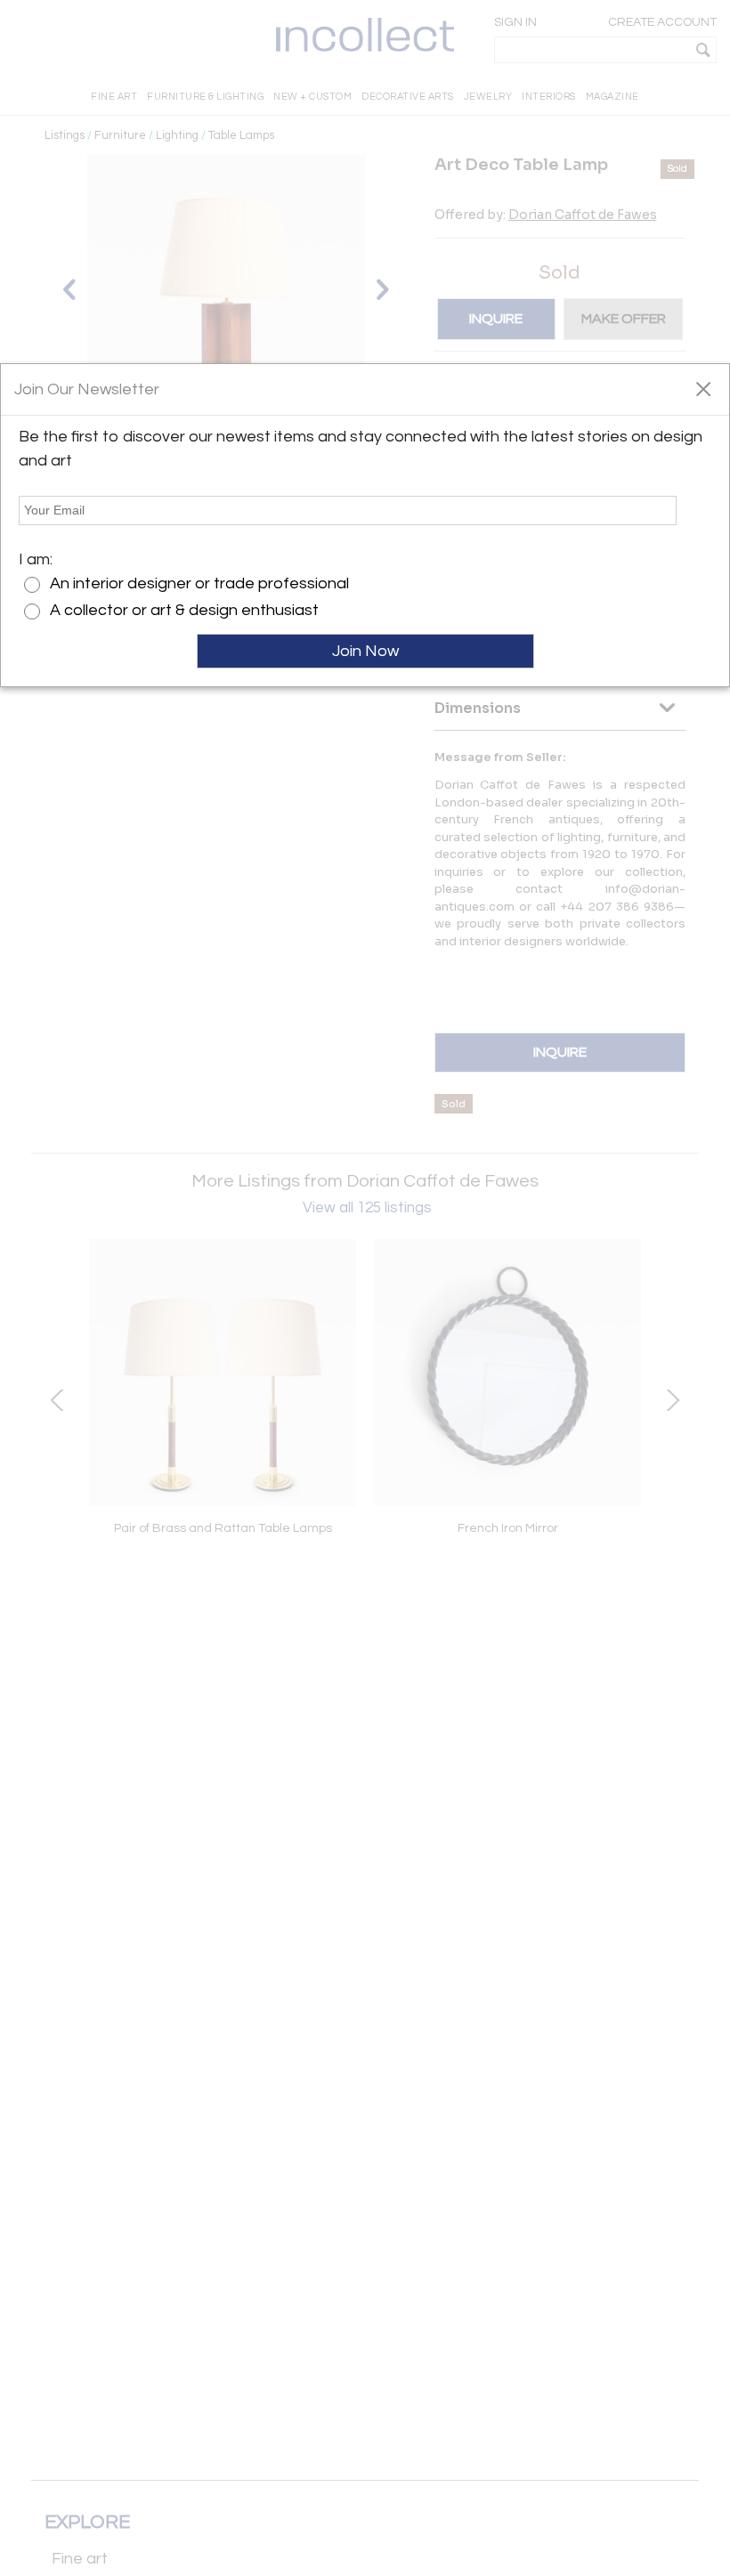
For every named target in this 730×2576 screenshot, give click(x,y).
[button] (703, 388)
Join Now (365, 651)
